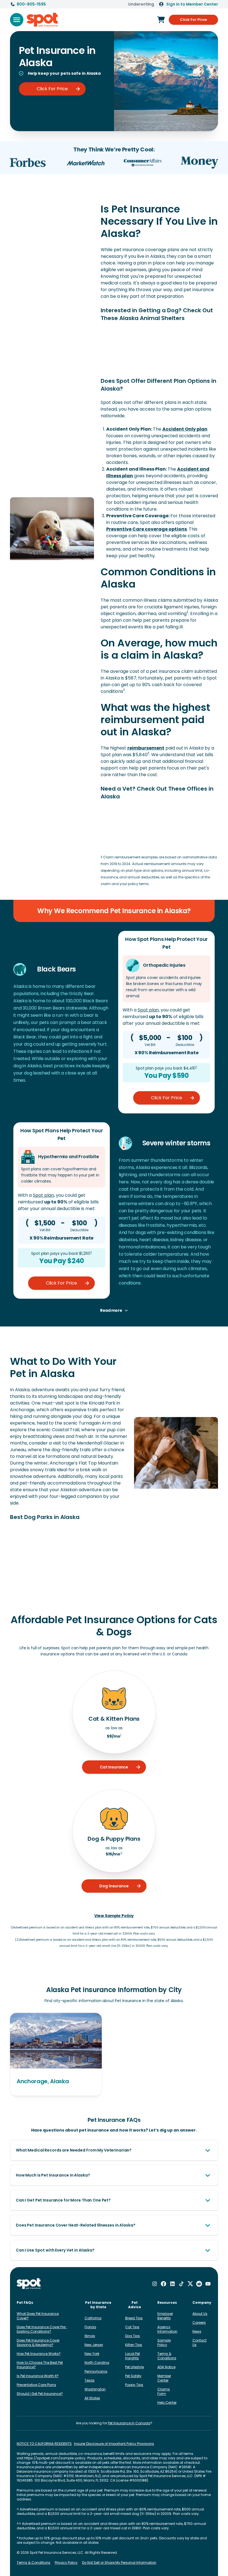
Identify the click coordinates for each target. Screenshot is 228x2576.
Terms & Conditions (167, 2356)
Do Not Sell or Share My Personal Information (119, 2563)
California (93, 2318)
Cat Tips (132, 2327)
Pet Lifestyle (134, 2367)
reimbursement (146, 748)
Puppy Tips (134, 2385)
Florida (90, 2327)
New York (92, 2354)
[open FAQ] (208, 2150)
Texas (90, 2380)
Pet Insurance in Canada (129, 2423)
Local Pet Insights (132, 2356)
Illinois (90, 2336)
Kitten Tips (134, 2345)
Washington (95, 2389)
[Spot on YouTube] (208, 2284)
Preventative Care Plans (36, 2385)
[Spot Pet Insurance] (29, 2284)
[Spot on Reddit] (199, 2284)
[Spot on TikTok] (181, 2284)
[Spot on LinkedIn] (172, 2284)
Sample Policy (164, 2343)
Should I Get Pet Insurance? (40, 2394)
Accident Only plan (185, 429)
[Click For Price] (161, 20)
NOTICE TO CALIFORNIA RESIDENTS (44, 2444)
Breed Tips (134, 2318)
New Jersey (94, 2345)
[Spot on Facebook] (163, 2284)
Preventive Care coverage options (147, 529)
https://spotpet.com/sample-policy (55, 2458)
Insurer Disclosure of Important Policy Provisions (114, 2444)
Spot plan (148, 1010)
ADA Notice (166, 2367)
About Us (200, 2314)
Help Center (167, 2403)
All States (92, 2398)
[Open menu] (17, 20)
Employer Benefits (165, 2316)
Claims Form (164, 2391)
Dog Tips (132, 2336)
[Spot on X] (190, 2284)
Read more (111, 1310)
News (197, 2331)
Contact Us (200, 2343)
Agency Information (167, 2329)
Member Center (164, 2378)
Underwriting (141, 4)
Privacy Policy (66, 2563)
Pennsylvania (96, 2371)
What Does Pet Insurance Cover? (38, 2316)
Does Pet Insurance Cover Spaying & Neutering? (38, 2343)
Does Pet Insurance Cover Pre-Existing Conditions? (42, 2329)
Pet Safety (133, 2376)
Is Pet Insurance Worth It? (38, 2376)
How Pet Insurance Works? (39, 2354)
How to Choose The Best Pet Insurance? (40, 2365)
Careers (199, 2323)
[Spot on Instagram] (155, 2284)
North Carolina (97, 2363)
